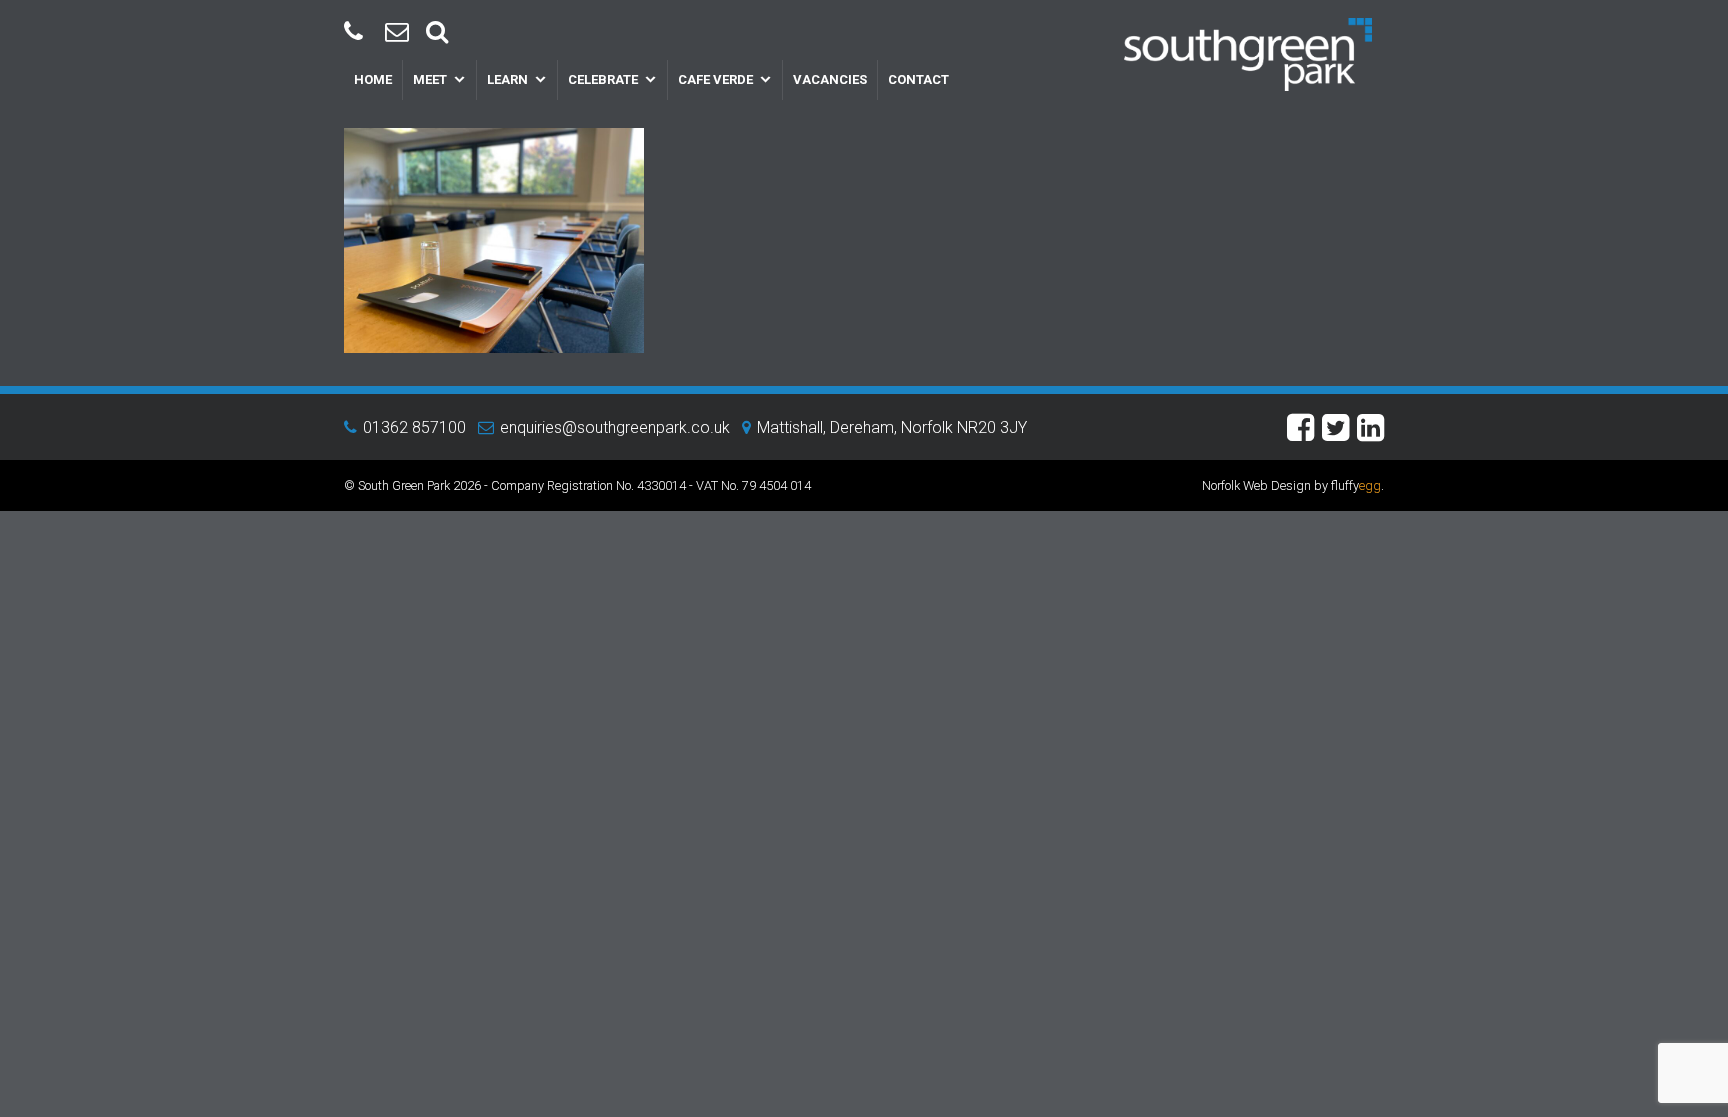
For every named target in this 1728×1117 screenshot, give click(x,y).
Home (373, 79)
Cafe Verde (715, 79)
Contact (918, 79)
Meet (430, 79)
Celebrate (603, 79)
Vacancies (830, 79)
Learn (507, 79)
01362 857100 (414, 427)
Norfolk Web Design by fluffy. (1293, 485)
